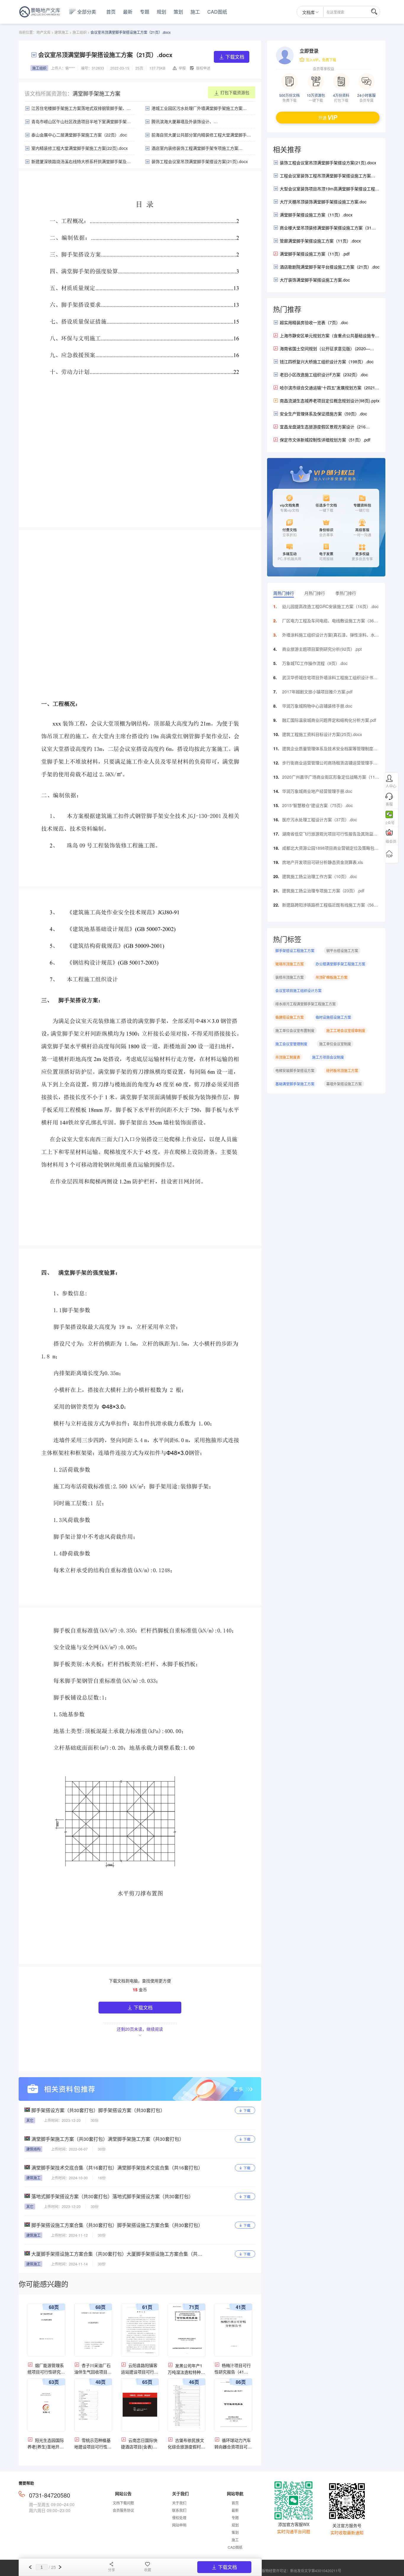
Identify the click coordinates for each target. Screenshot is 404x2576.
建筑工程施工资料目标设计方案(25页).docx (322, 734)
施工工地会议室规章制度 (346, 1030)
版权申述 (203, 68)
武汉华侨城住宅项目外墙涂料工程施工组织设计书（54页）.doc (328, 679)
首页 (111, 12)
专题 (145, 12)
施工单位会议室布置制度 (295, 1030)
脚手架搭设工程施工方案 (295, 950)
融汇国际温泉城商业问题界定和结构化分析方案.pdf (329, 720)
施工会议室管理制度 (291, 1044)
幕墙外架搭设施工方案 (344, 1084)
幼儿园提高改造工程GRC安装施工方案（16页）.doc (330, 606)
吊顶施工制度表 (288, 1057)
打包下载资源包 (235, 92)
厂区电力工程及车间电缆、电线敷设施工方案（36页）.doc (328, 622)
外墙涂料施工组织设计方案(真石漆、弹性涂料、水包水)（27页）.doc (331, 636)
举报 (182, 68)
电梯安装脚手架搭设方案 (295, 1070)
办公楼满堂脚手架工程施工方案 (340, 964)
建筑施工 (62, 32)
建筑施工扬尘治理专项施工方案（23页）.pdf (323, 891)
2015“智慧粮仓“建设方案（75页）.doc (317, 805)
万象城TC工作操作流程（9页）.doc (315, 663)
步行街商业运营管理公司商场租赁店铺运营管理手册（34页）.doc (330, 764)
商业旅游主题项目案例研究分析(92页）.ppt (322, 649)
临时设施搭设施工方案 (333, 1017)
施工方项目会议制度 (328, 1057)
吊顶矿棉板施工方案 (332, 977)
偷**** (70, 68)
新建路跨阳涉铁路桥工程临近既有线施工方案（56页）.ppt (328, 906)
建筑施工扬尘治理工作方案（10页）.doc (320, 876)
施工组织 (80, 32)
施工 (195, 12)
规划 (161, 12)
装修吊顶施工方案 (290, 977)
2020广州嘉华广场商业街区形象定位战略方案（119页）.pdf (330, 778)
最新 (128, 12)
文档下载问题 (123, 2503)
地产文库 (43, 32)
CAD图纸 (217, 12)
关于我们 (179, 2503)
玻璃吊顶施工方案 (290, 964)
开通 (322, 118)
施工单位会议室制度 (335, 1044)
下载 (247, 2110)
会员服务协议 (123, 2510)
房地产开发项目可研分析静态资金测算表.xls (323, 862)
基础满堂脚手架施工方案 (295, 1084)
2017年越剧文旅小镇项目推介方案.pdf (317, 692)
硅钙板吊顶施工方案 (342, 1070)
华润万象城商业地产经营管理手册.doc (317, 791)
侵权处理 (179, 2518)
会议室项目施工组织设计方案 (298, 990)
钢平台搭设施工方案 (342, 950)
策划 (178, 12)
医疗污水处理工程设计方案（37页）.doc (320, 819)
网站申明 (179, 2525)
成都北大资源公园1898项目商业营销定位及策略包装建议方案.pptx (330, 849)
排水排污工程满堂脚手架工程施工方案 (306, 1004)
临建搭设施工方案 (290, 1017)
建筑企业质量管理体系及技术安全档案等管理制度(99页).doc (328, 750)
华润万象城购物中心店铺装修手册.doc (317, 706)
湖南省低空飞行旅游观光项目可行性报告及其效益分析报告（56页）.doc (330, 835)
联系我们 (179, 2510)
